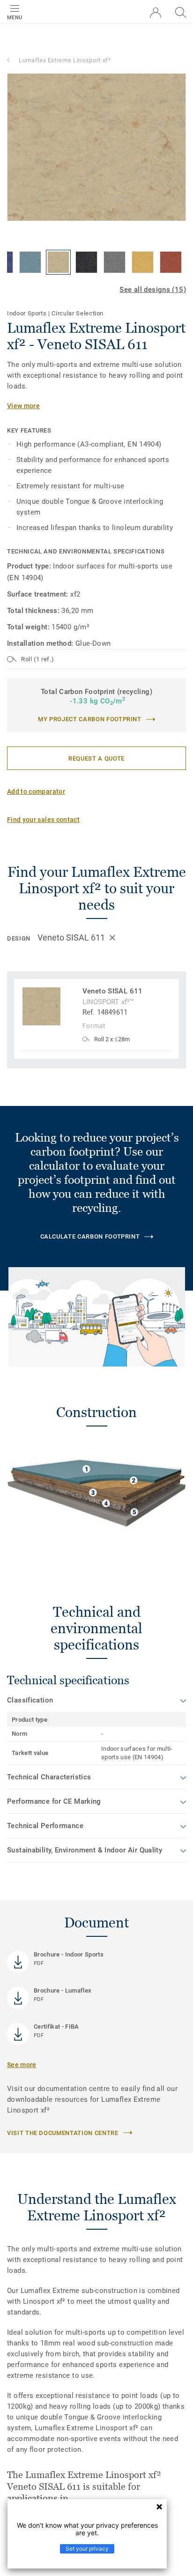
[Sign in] (156, 13)
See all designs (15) (153, 290)
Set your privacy (87, 2549)
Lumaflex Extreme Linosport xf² (65, 60)
